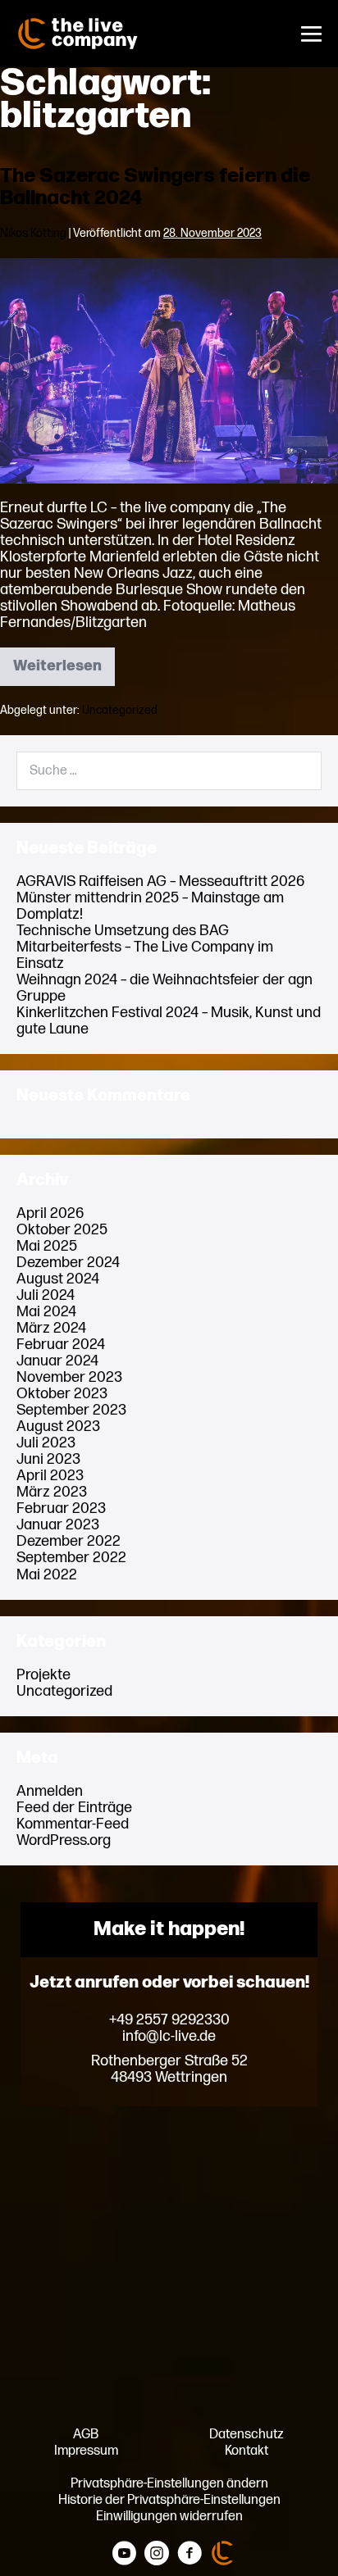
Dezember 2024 (68, 1263)
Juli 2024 (46, 1295)
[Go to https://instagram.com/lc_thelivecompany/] (157, 2554)
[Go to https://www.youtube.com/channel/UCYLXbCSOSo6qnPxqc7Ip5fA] (124, 2554)
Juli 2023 (46, 1443)
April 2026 (50, 1213)
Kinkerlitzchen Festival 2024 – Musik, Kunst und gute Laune (169, 1021)
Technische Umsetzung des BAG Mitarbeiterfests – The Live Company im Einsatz (145, 947)
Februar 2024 (61, 1345)
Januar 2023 (58, 1525)
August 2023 (58, 1427)
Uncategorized (120, 710)
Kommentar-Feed (73, 1824)
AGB (86, 2434)
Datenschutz (247, 2434)
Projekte (43, 1675)
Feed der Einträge (74, 1808)
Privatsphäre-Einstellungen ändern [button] (169, 2483)
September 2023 (71, 1410)
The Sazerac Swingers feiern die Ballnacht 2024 (155, 187)
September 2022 (71, 1558)
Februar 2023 (61, 1508)
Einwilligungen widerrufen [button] (169, 2516)
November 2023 (69, 1377)
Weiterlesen (64, 671)
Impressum (86, 2451)
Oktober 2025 (62, 1230)
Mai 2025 (47, 1246)
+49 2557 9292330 (169, 2020)
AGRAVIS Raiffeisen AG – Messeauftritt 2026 (160, 881)
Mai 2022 (47, 1575)
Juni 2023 (48, 1459)
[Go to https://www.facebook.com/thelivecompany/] (190, 2554)
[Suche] (299, 770)
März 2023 (52, 1492)
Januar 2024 (57, 1361)
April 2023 (50, 1476)
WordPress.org (64, 1840)
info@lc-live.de (169, 2037)
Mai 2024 (46, 1312)
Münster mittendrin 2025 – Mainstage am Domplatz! (150, 906)
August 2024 (58, 1279)
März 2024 (51, 1328)
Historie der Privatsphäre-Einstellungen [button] (169, 2500)
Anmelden (50, 1791)
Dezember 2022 (69, 1541)
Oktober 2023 (62, 1394)
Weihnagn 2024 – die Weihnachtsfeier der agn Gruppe (164, 988)
